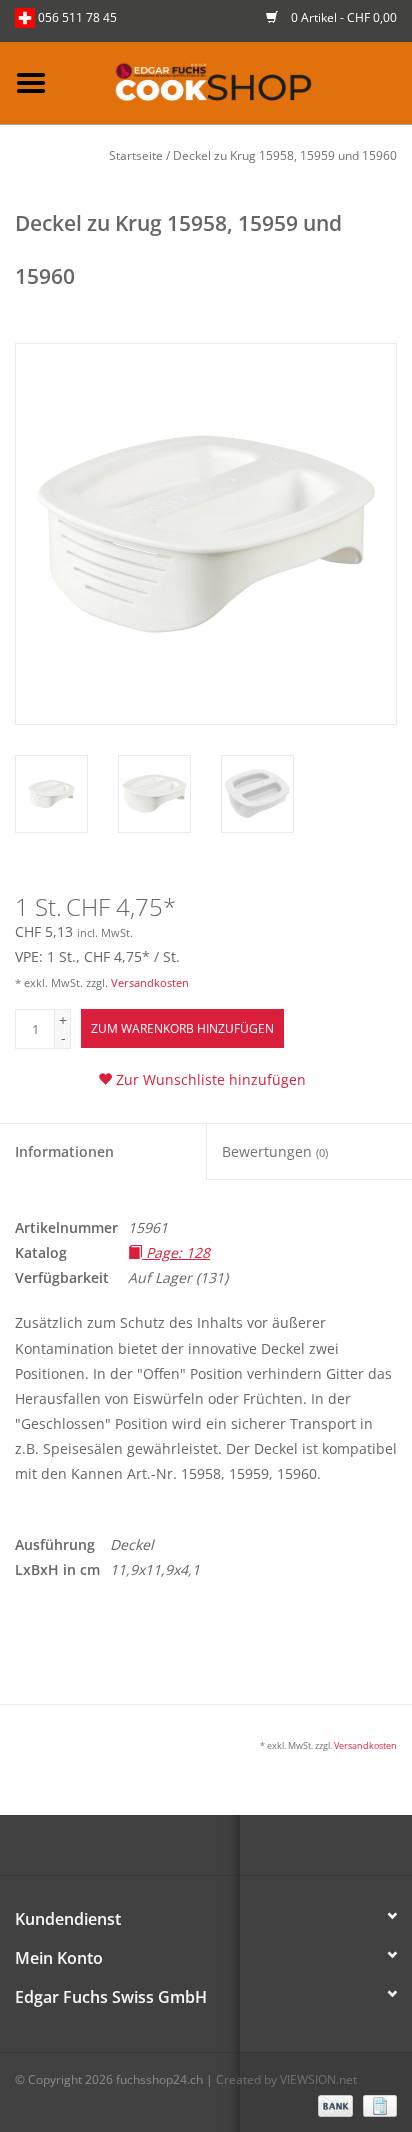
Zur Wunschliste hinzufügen (209, 1079)
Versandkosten (150, 982)
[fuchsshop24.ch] (237, 81)
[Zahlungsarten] (333, 2104)
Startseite (136, 155)
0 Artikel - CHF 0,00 (342, 17)
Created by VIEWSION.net (286, 2079)
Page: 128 (176, 1252)
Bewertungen (275, 1151)
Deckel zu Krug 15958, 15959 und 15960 (285, 155)
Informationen (64, 1151)
